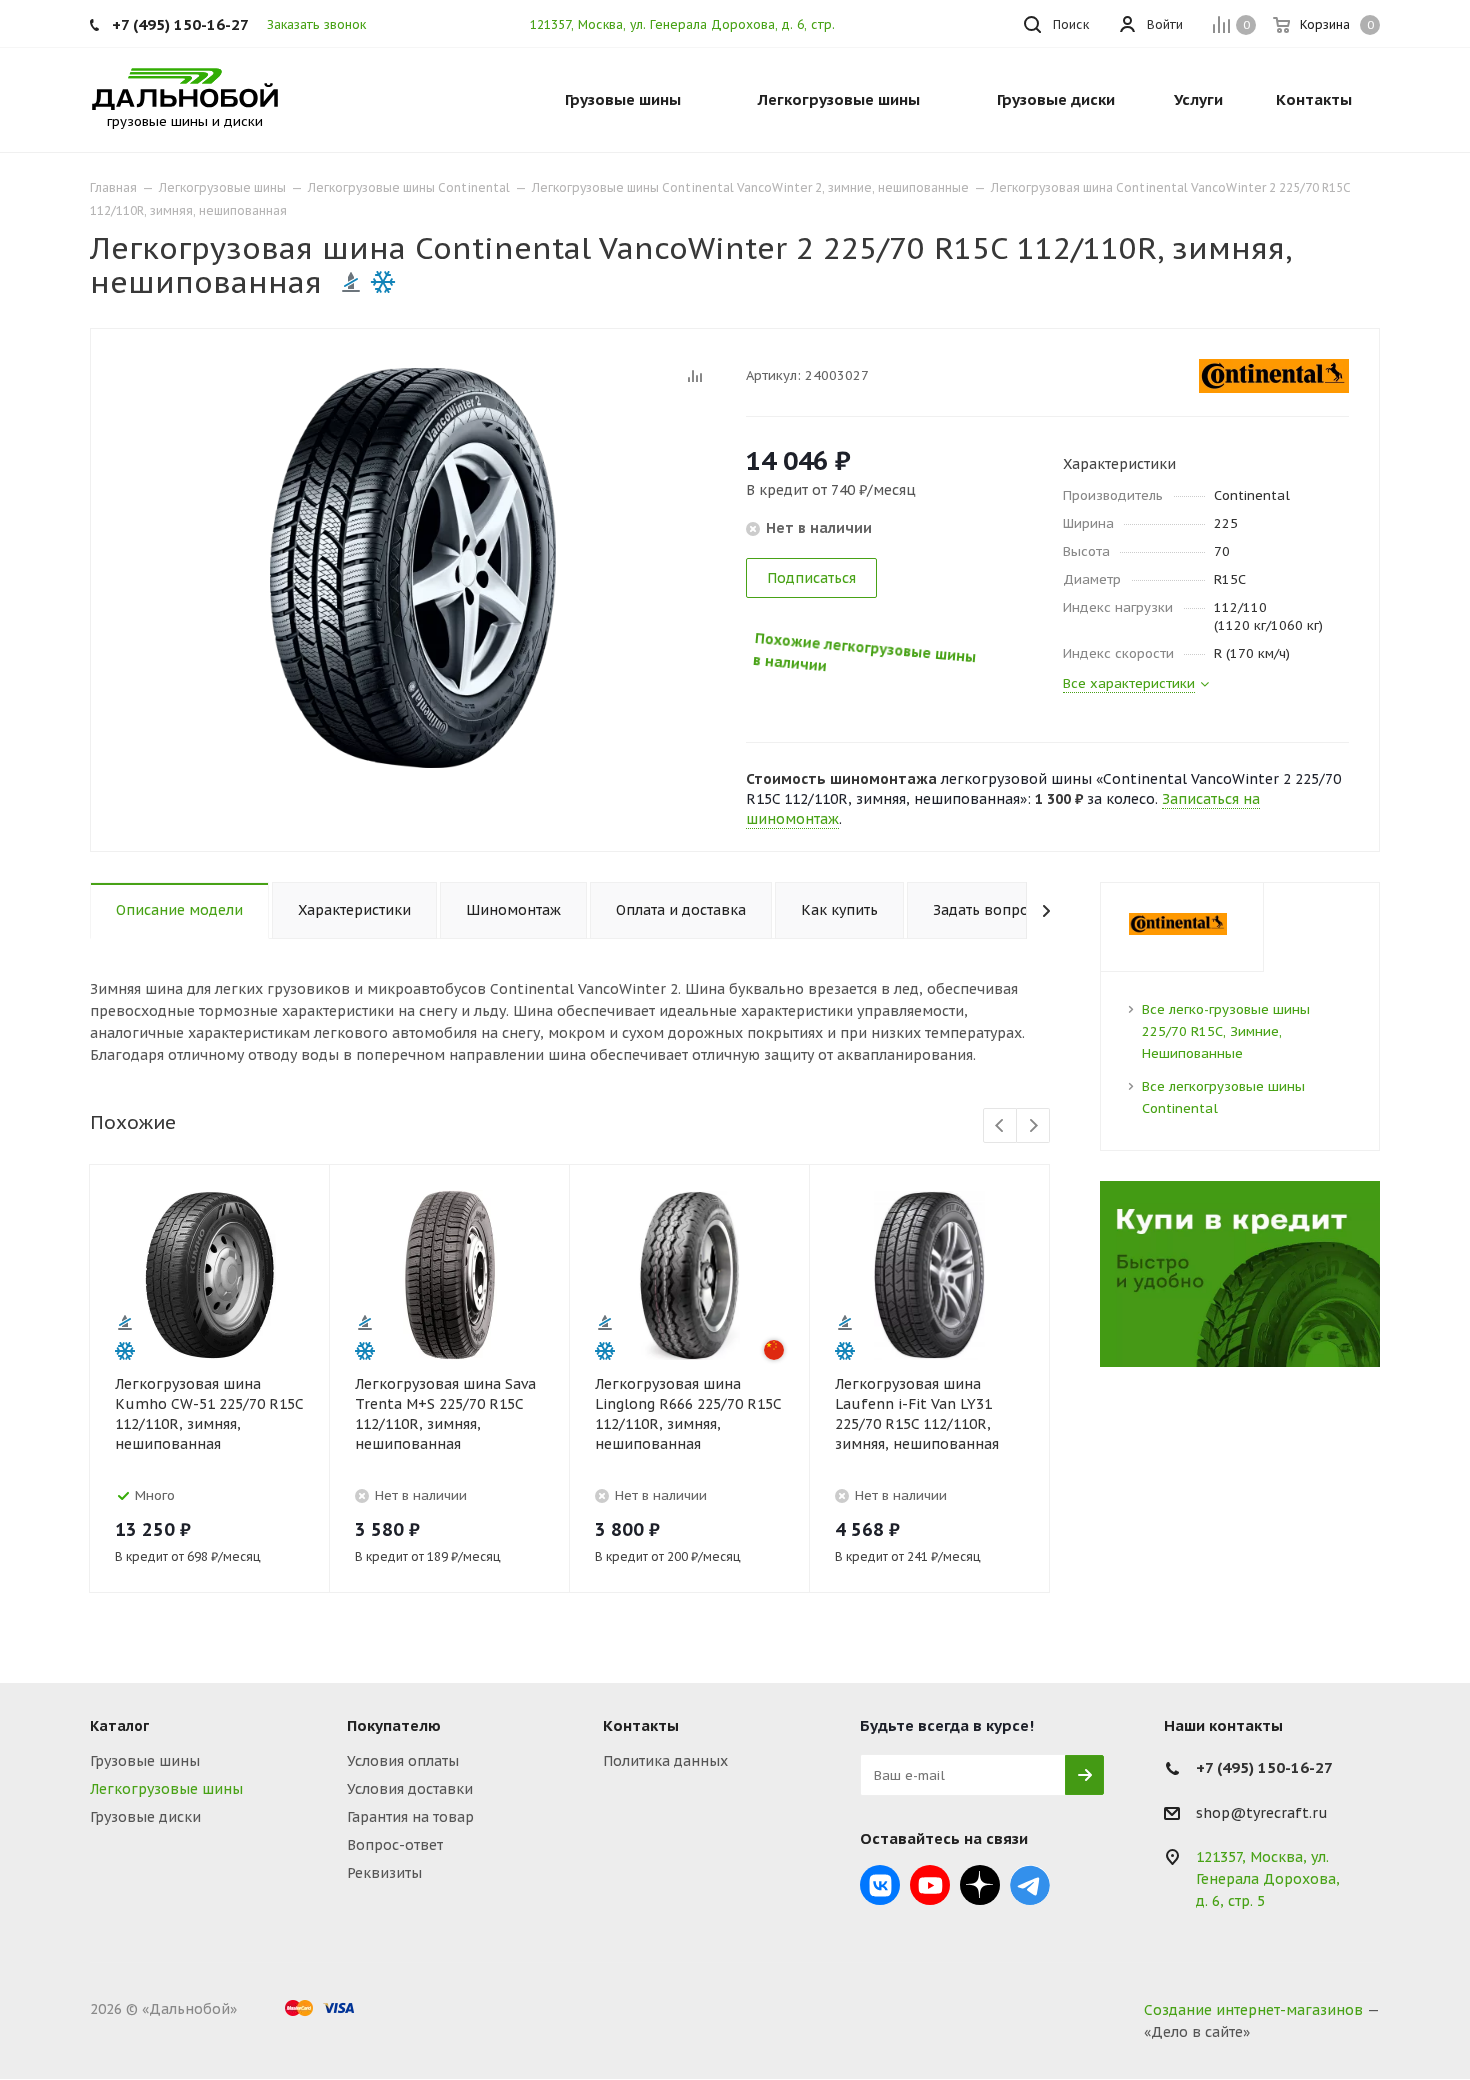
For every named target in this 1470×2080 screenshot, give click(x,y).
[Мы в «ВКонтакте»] (880, 1885)
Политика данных (665, 1761)
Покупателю (394, 1725)
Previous (1000, 1126)
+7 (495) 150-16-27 (180, 24)
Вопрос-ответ (395, 1845)
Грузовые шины (145, 1761)
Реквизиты (384, 1873)
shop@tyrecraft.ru (1262, 1813)
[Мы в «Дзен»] (980, 1885)
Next (1033, 1126)
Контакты (641, 1725)
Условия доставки (410, 1789)
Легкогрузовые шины (166, 1789)
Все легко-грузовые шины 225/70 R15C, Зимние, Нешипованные (1226, 1031)
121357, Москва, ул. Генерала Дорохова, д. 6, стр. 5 (688, 24)
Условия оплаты (403, 1761)
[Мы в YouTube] (930, 1885)
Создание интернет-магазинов (1253, 2010)
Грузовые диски (145, 1817)
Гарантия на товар (410, 1817)
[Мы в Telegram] (1030, 1885)
